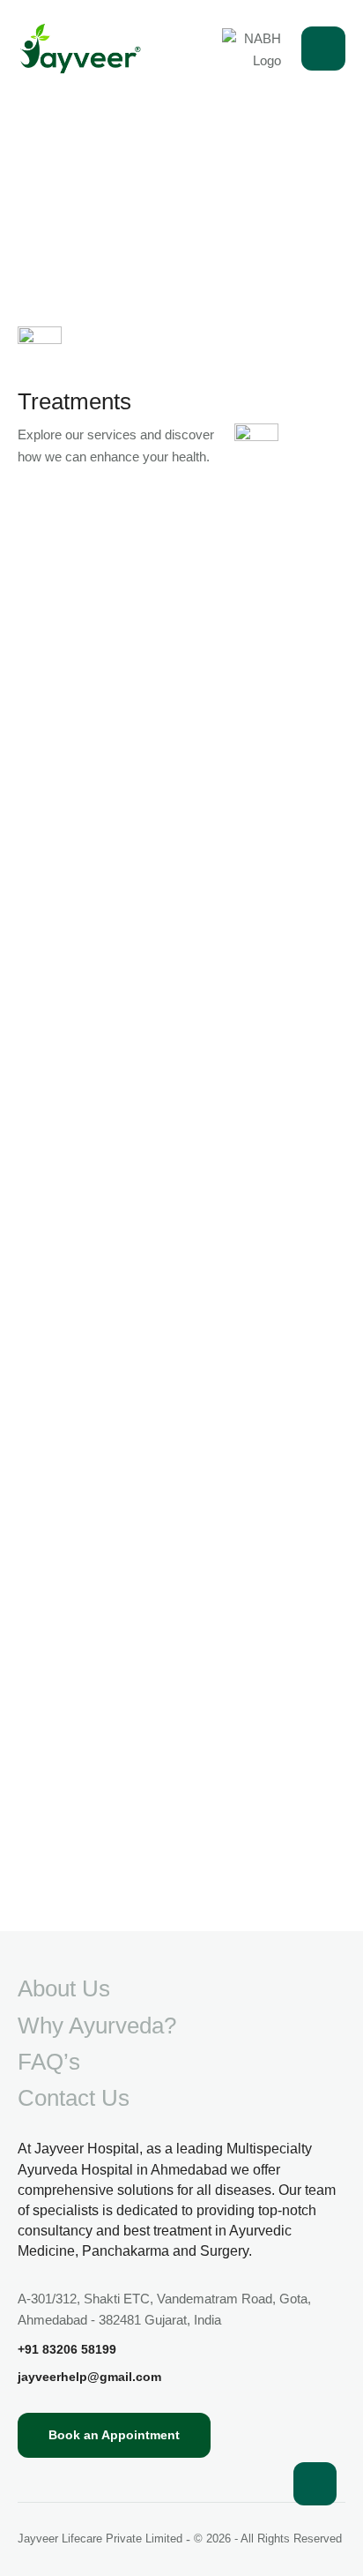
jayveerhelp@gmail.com (89, 2377)
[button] (315, 2484)
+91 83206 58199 (67, 2349)
